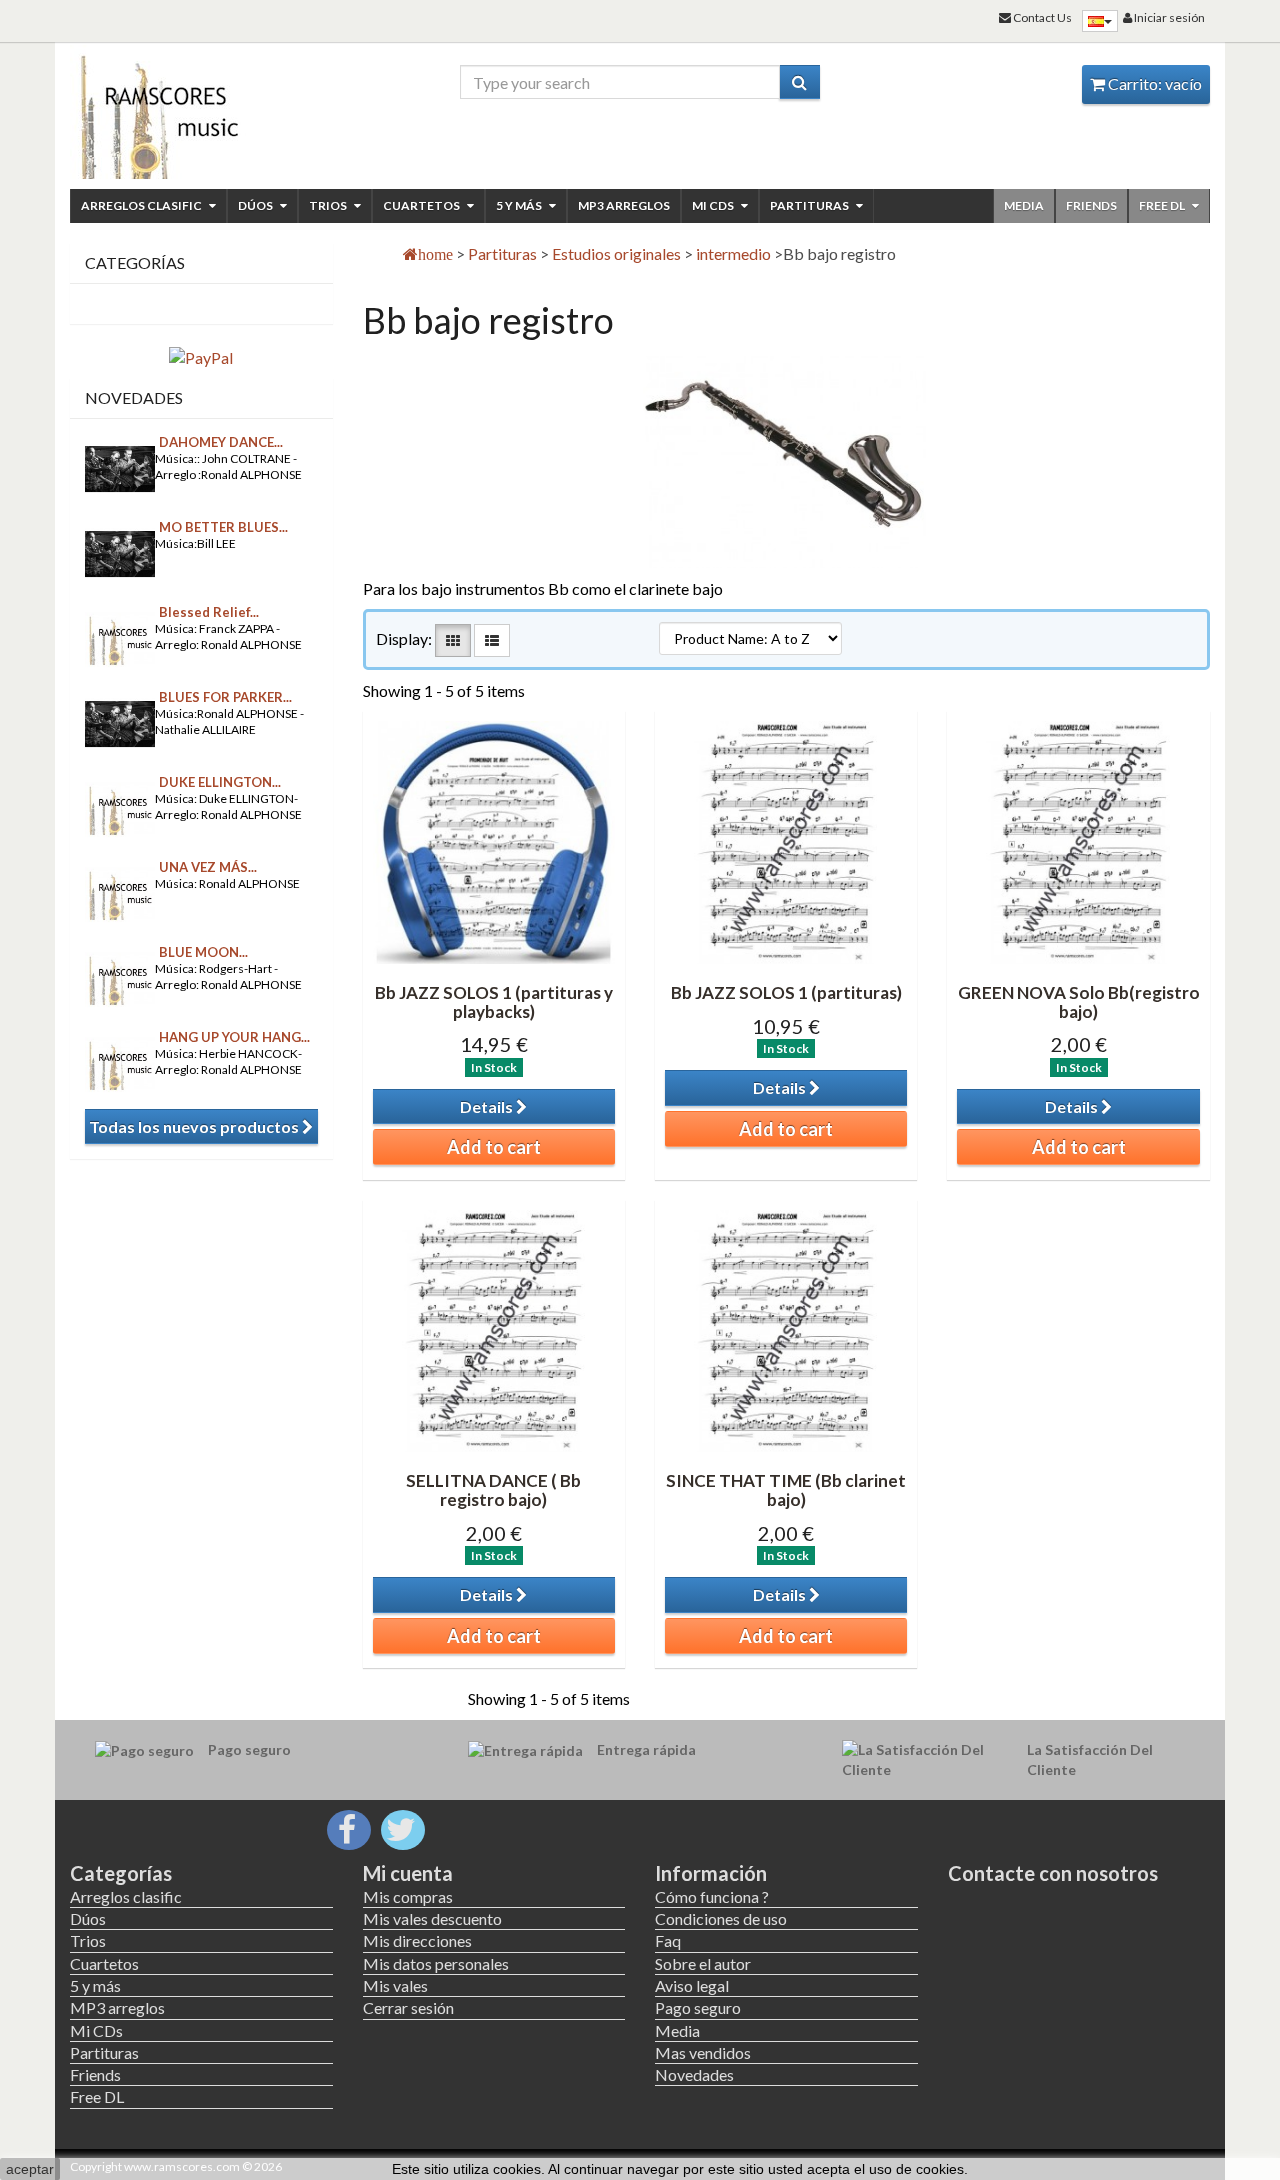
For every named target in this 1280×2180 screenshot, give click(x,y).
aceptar (30, 2169)
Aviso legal (692, 1985)
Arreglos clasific (142, 205)
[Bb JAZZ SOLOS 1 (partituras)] (786, 842)
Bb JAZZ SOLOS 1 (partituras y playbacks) (494, 1002)
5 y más (520, 205)
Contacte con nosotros (1053, 1873)
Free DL (1163, 205)
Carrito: (1153, 83)
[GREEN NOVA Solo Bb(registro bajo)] (1078, 842)
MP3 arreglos (624, 205)
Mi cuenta (408, 1873)
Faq (668, 1940)
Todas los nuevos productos (195, 1126)
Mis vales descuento (432, 1918)
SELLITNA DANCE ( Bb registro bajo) (493, 1490)
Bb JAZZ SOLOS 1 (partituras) (786, 992)
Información (711, 1873)
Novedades (134, 397)
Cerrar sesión (408, 2007)
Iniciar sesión (1168, 17)
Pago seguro (698, 2007)
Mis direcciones (417, 1940)
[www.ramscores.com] (201, 112)
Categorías (121, 1873)
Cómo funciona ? (712, 1896)
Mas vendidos (703, 2052)
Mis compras (408, 1896)
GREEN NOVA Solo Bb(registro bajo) (1079, 1002)
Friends (1091, 205)
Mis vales (395, 1985)
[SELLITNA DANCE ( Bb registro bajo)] (494, 1331)
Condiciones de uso (721, 1918)
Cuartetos (422, 205)
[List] (492, 640)
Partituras (810, 205)
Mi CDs (714, 205)
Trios (329, 205)
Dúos (256, 205)
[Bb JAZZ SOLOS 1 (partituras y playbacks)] (494, 842)
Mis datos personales (436, 1963)
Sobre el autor (703, 1963)
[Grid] (453, 640)
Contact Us (1041, 17)
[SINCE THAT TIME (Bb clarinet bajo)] (786, 1331)
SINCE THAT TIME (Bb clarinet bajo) (786, 1490)
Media (1024, 205)
